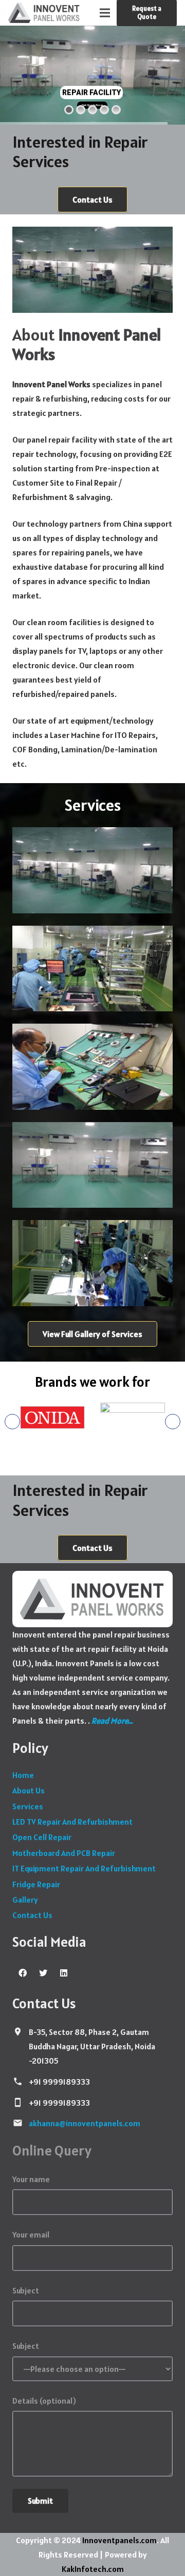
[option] (46, 1419)
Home (23, 1775)
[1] (92, 1165)
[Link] (44, 13)
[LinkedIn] (64, 1973)
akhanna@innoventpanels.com (85, 2123)
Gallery (25, 1900)
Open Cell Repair (42, 1837)
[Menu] (105, 13)
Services (28, 1806)
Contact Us (32, 1915)
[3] (92, 1067)
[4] (92, 969)
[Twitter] (43, 1973)
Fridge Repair (36, 1884)
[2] (92, 1263)
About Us (29, 1790)
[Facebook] (23, 1973)
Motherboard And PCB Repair (64, 1853)
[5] (92, 870)
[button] (12, 1422)
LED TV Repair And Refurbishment (72, 1822)
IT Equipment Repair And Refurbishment (84, 1868)
